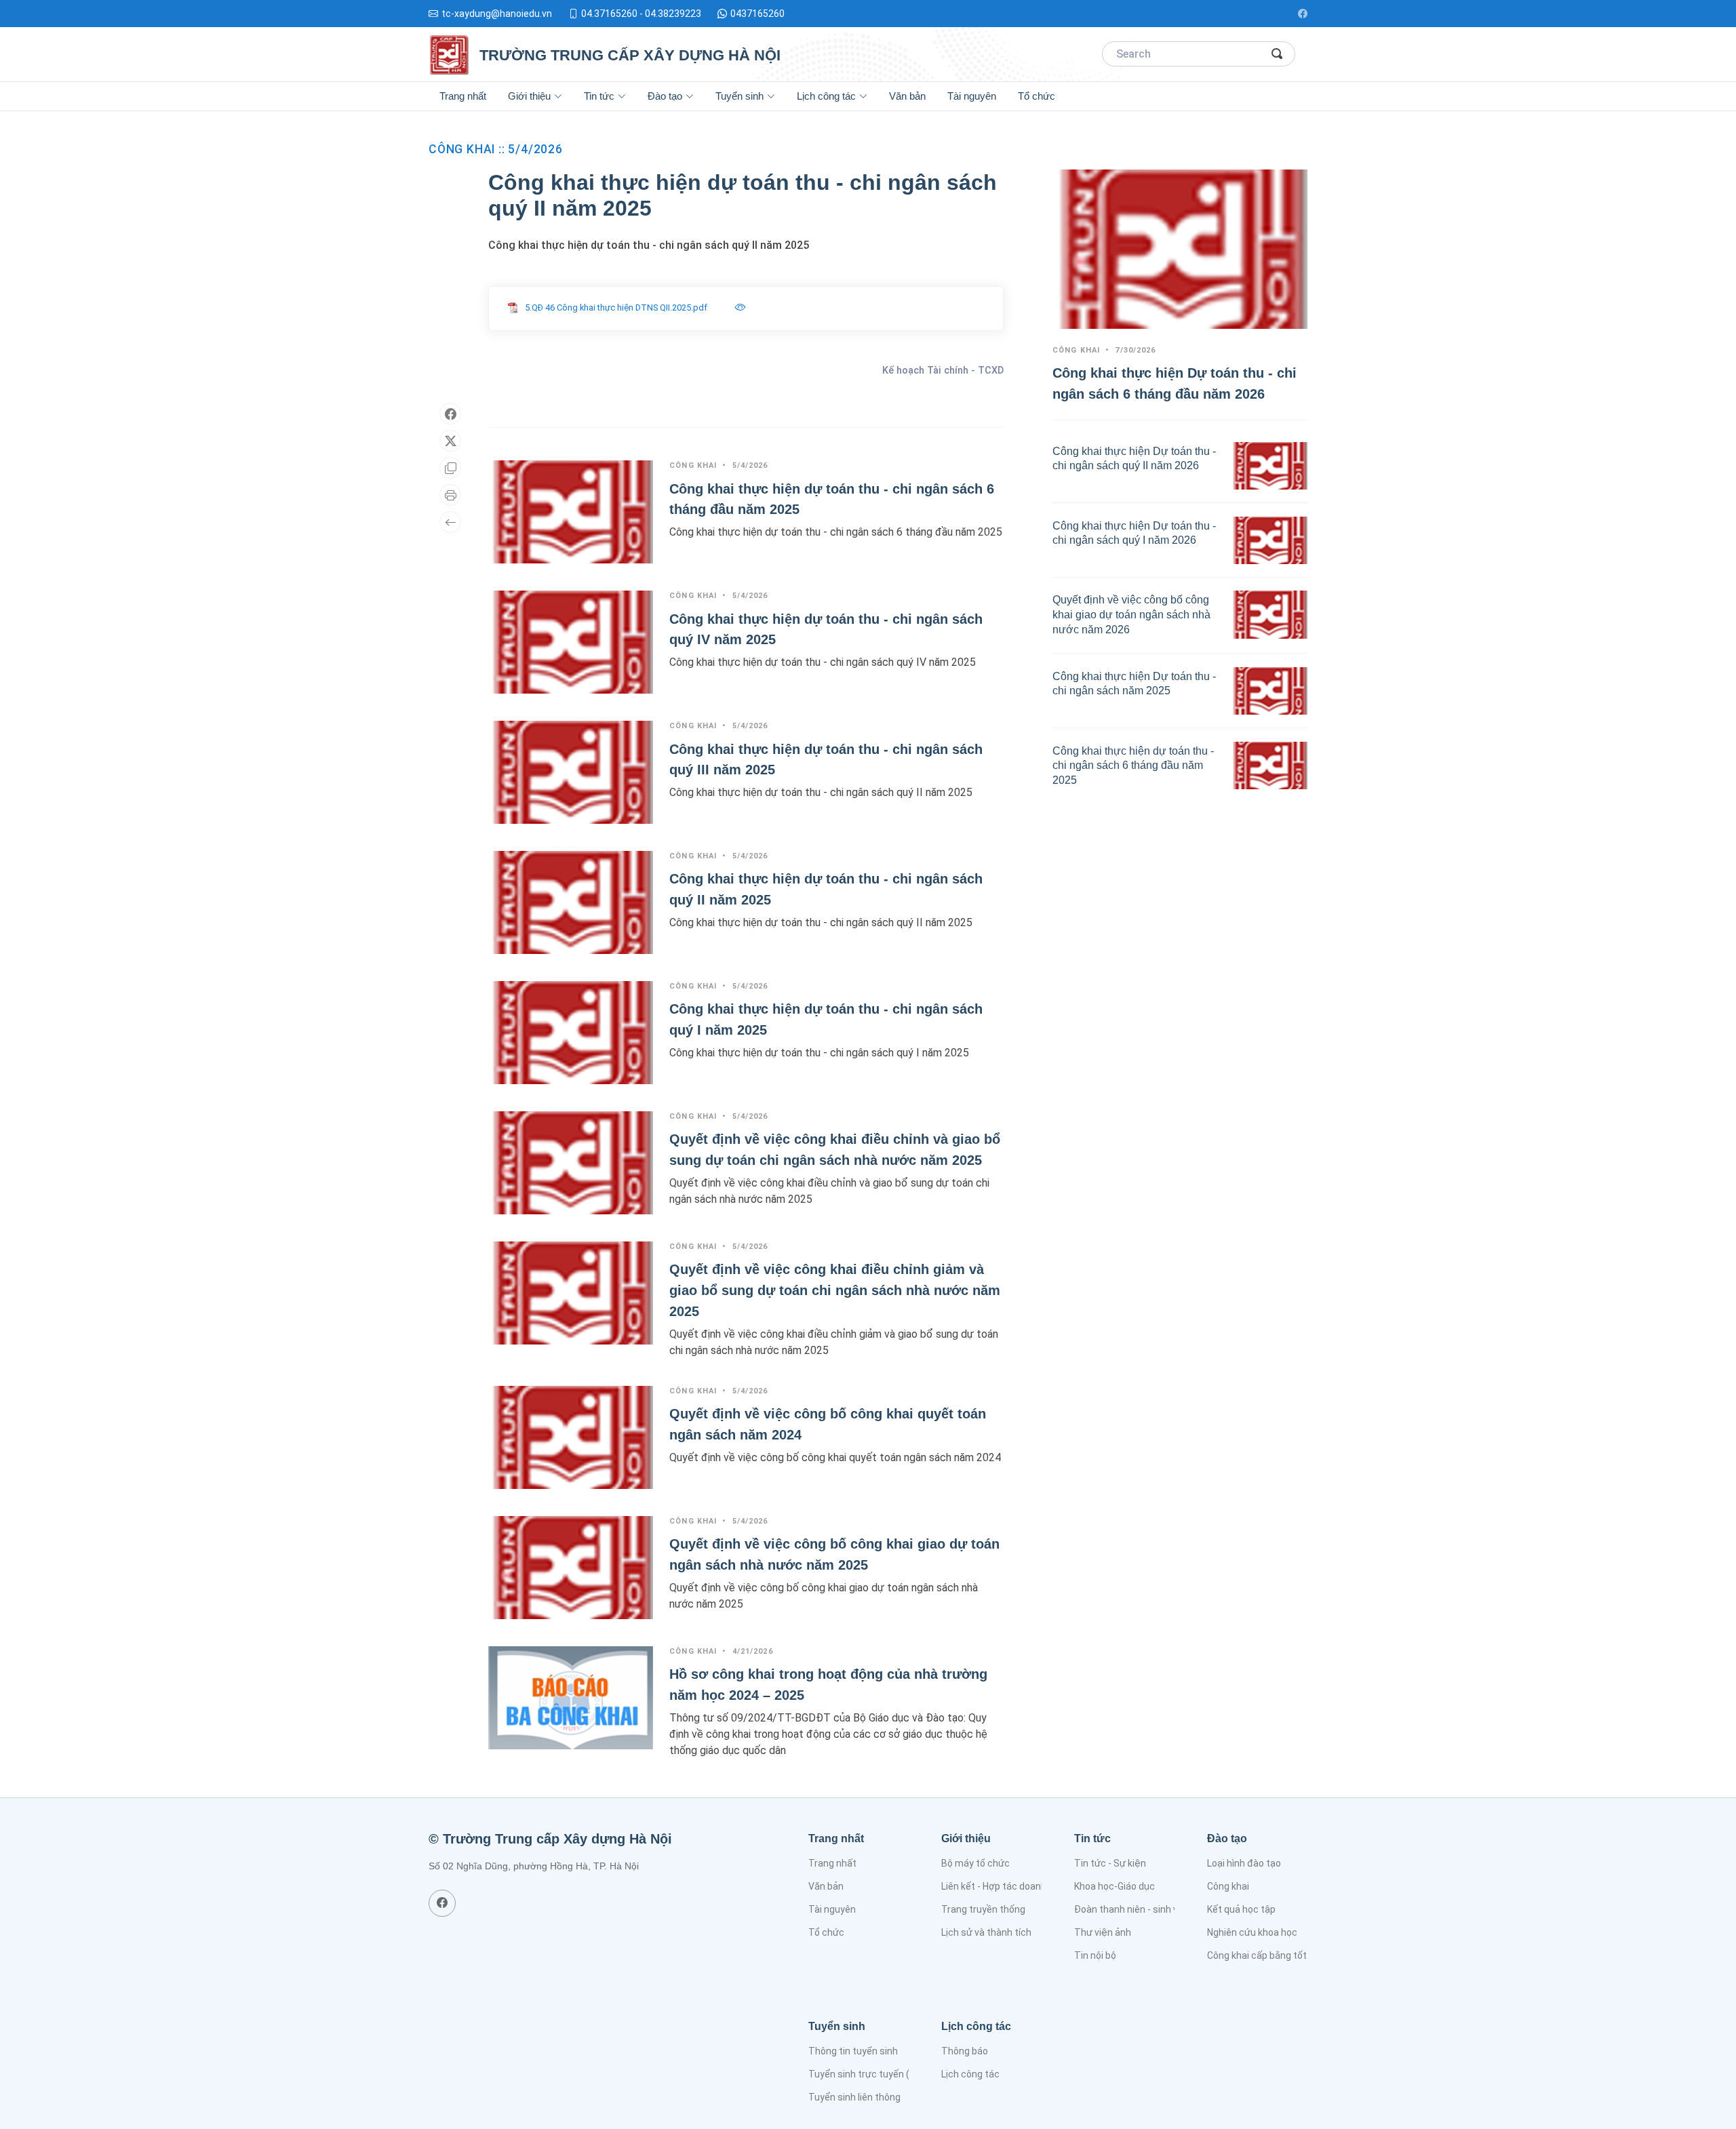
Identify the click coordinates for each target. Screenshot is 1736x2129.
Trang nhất (463, 96)
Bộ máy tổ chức (975, 1863)
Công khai (1228, 1886)
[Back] (450, 522)
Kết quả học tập (1241, 1909)
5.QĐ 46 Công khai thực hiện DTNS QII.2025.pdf (616, 307)
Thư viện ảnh (1103, 1932)
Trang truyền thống (983, 1909)
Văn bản (907, 96)
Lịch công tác (970, 2074)
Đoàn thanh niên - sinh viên (1132, 1909)
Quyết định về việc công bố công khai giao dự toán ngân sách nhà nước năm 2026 (1131, 614)
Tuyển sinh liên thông (854, 2097)
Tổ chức (1037, 96)
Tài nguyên (972, 96)
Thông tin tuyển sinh (853, 2051)
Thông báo (965, 2051)
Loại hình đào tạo (1244, 1863)
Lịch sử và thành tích (986, 1932)
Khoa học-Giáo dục (1114, 1886)
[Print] (450, 495)
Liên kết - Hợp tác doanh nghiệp (1010, 1886)
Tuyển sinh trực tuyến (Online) (874, 2074)
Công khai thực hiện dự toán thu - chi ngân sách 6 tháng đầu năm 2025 (1133, 765)
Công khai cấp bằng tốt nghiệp (1273, 1955)
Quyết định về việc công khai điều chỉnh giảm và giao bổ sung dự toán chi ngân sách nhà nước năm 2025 (835, 1290)
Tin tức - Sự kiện (1110, 1863)
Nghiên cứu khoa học (1252, 1932)
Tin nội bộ (1095, 1955)
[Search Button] (1278, 54)
